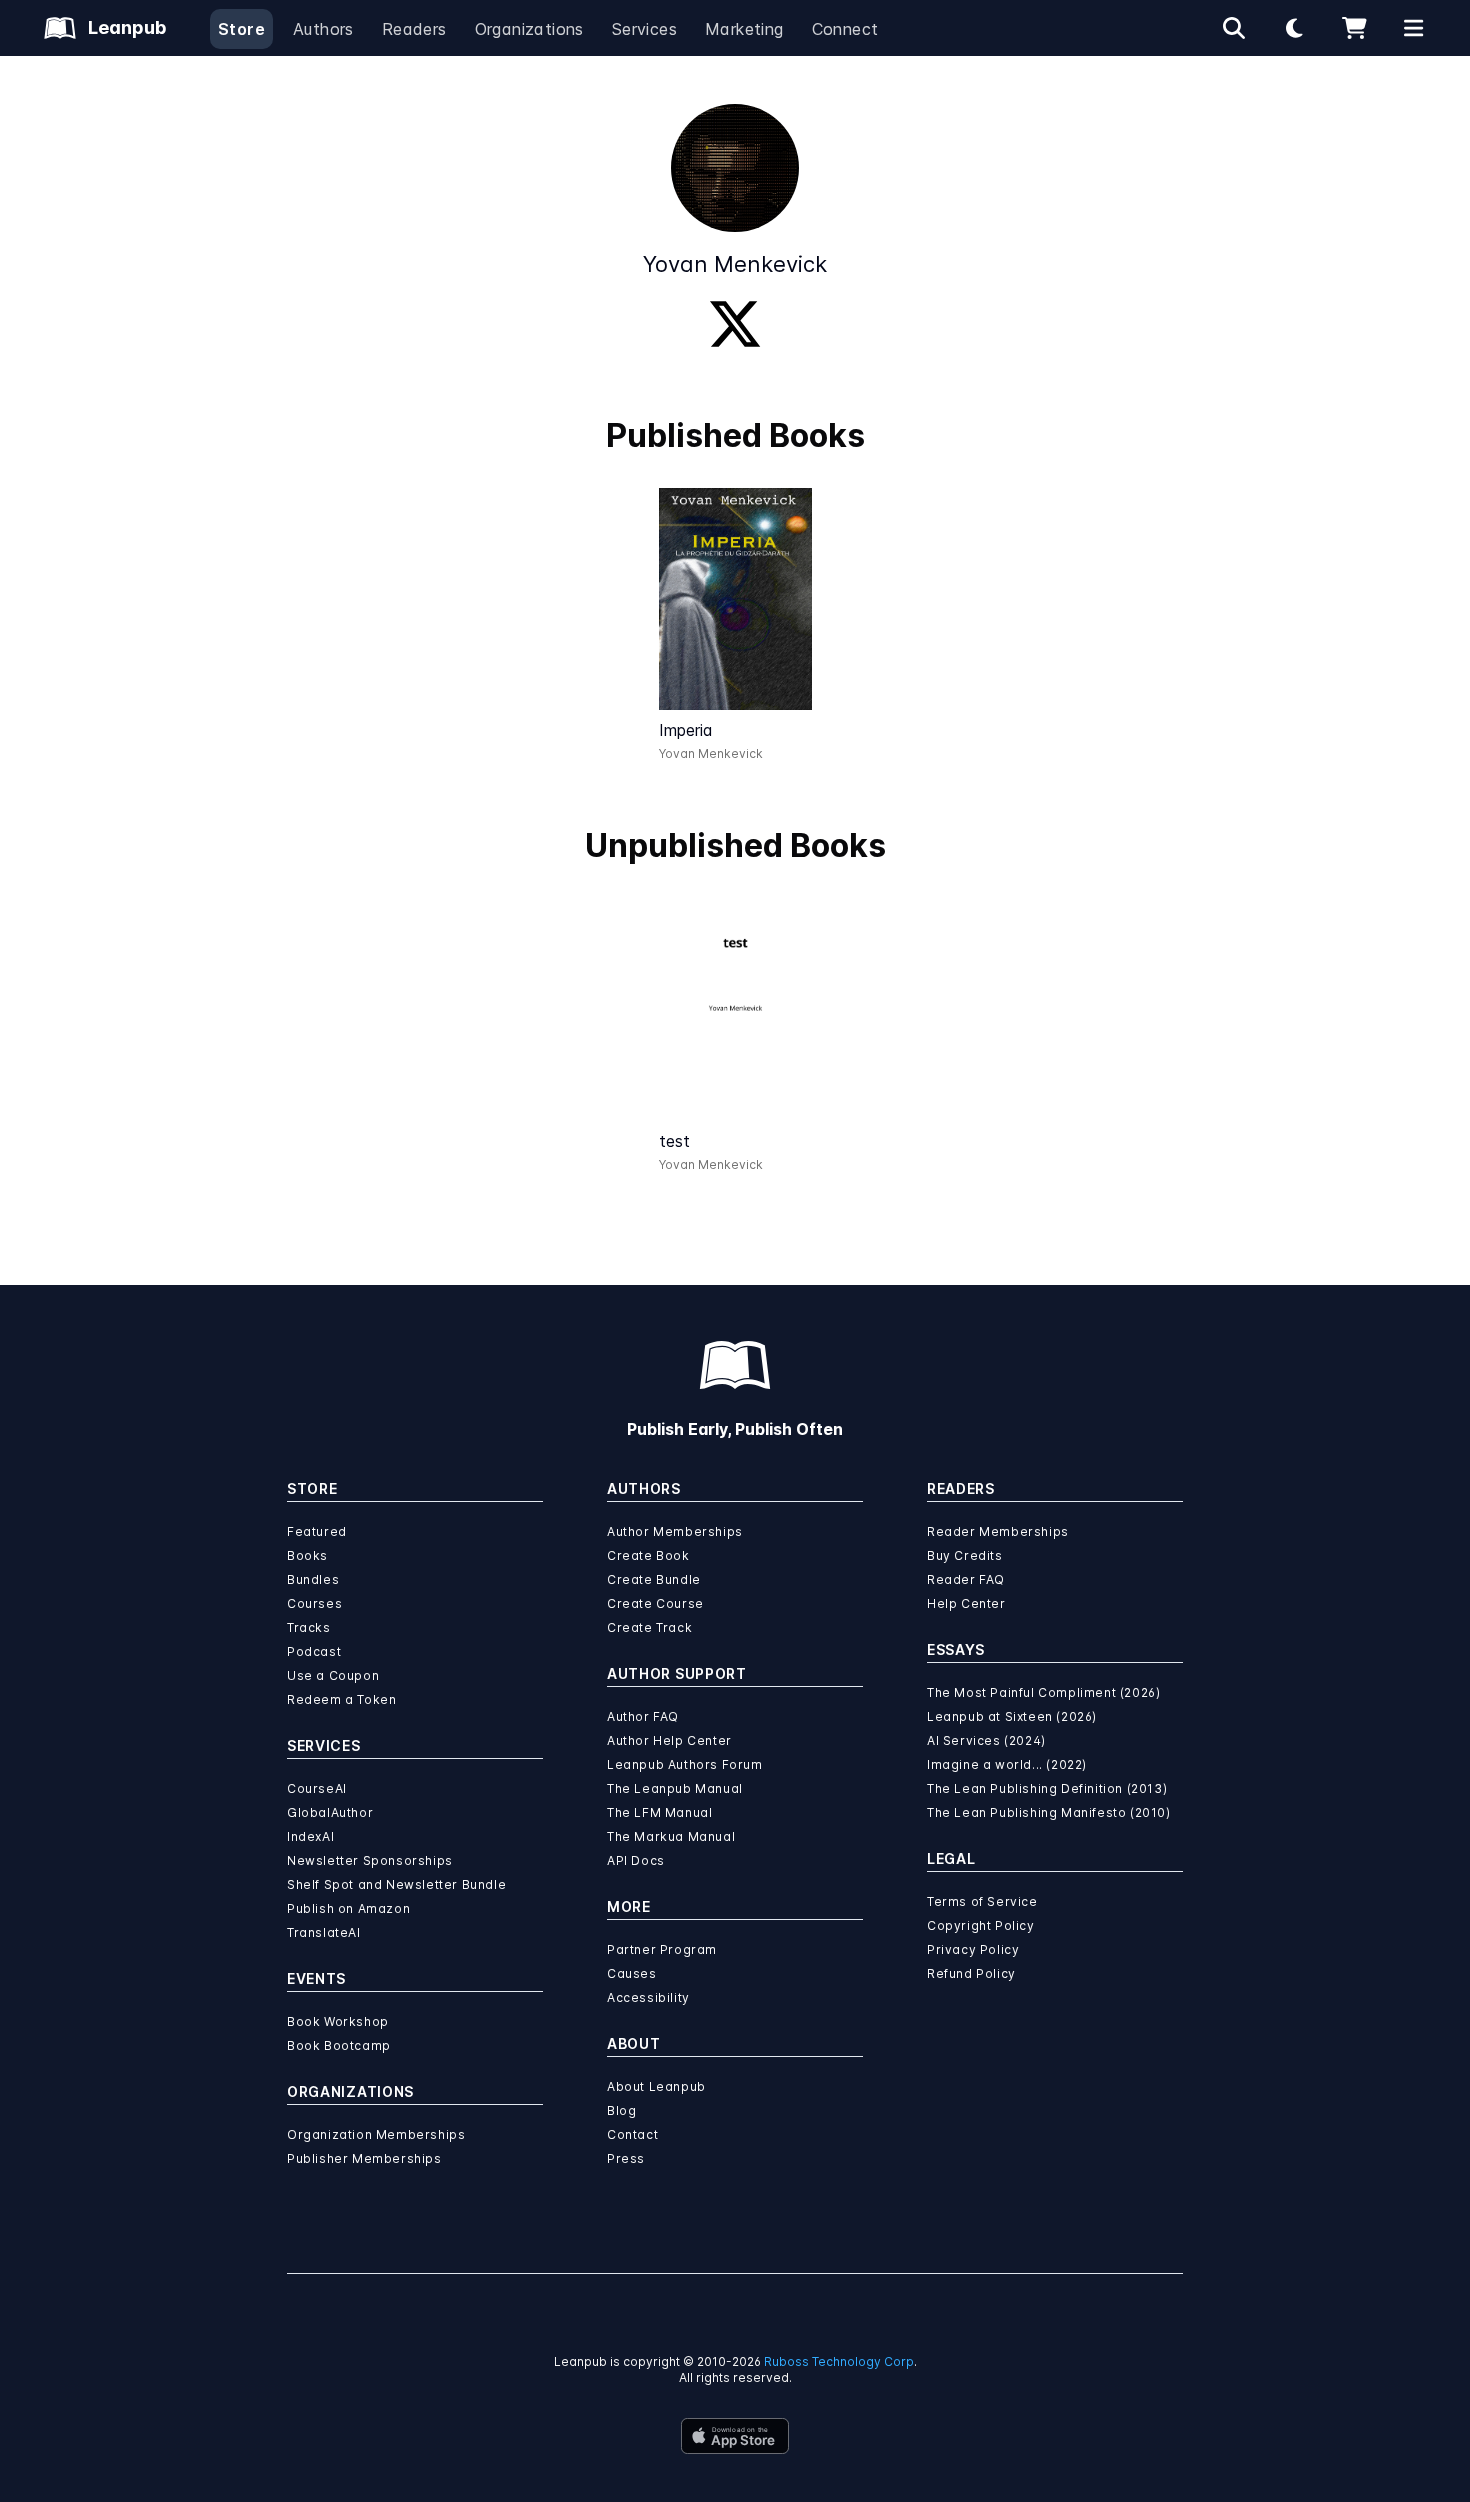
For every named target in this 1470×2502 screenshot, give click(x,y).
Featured (317, 1531)
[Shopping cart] (1354, 28)
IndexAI (310, 1836)
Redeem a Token (341, 1699)
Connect (845, 29)
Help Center (966, 1603)
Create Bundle (654, 1579)
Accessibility (648, 1997)
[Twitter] (735, 324)
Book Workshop (338, 2021)
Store (241, 29)
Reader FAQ (966, 1579)
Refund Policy (971, 1973)
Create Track (649, 1627)
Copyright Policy (981, 1925)
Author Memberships (675, 1531)
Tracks (309, 1627)
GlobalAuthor (330, 1812)
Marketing (744, 29)
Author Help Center (669, 1740)
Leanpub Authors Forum (685, 1764)
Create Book (648, 1555)
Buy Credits (965, 1555)
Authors (323, 29)
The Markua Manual (671, 1836)
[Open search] (1234, 28)
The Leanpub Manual (675, 1788)
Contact (632, 2134)
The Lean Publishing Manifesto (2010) (1049, 1812)
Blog (621, 2110)
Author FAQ (643, 1716)
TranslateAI (324, 1932)
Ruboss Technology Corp (839, 2361)
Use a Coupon (333, 1675)
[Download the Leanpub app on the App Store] (735, 2436)
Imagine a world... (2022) (1007, 1764)
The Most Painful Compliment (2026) (1043, 1692)
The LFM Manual (659, 1812)
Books (307, 1555)
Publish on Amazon (348, 1908)
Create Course (655, 1603)
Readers (414, 29)
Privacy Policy (973, 1949)
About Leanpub (656, 2086)
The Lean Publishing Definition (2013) (1047, 1788)
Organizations (529, 29)
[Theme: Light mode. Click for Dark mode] (1294, 28)
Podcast (314, 1651)
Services (644, 29)
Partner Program (662, 1949)
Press (626, 2158)
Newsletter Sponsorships (370, 1860)
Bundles (313, 1579)
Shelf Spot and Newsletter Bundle (396, 1884)
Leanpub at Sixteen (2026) (1012, 1716)
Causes (632, 1973)
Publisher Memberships (364, 2158)
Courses (314, 1603)
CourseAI (317, 1788)
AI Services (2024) (986, 1740)
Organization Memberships (376, 2134)
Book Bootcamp (339, 2045)
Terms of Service (982, 1901)
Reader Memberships (998, 1531)
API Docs (636, 1860)
